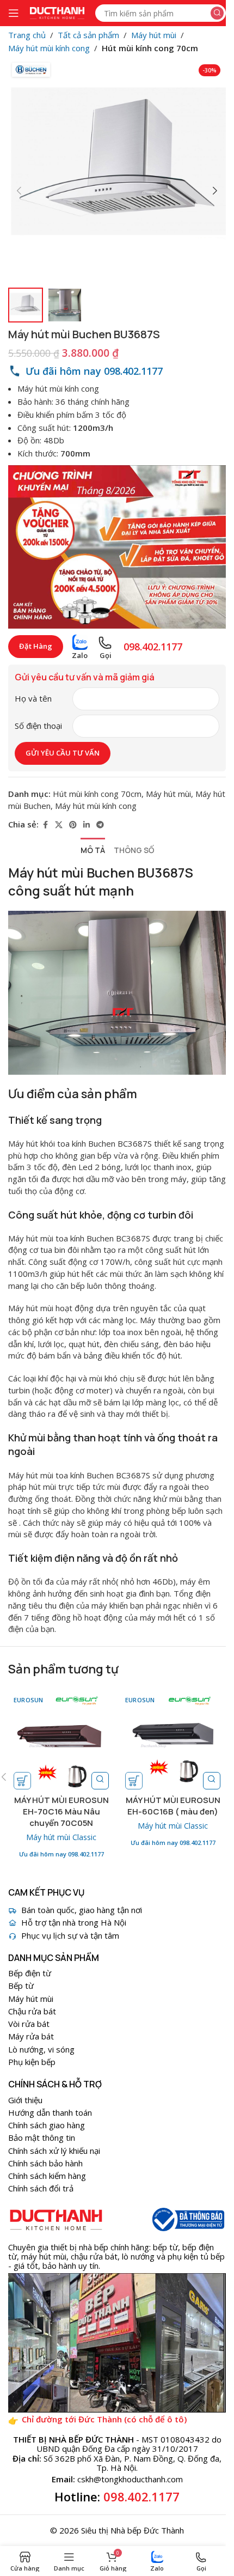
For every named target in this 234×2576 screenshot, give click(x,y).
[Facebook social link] (45, 825)
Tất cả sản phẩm (88, 35)
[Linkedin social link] (87, 825)
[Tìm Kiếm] (217, 13)
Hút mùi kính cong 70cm (150, 48)
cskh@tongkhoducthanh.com (130, 2479)
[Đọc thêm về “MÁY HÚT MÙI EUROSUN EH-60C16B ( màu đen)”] (134, 1781)
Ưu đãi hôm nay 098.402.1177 (61, 1854)
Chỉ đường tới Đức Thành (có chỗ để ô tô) (104, 2419)
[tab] (93, 851)
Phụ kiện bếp (32, 2062)
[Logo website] (57, 12)
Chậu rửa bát (32, 2011)
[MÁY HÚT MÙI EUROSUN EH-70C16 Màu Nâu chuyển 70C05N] (61, 1742)
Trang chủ (27, 35)
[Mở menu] (14, 13)
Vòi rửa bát (29, 2024)
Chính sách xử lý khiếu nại (54, 2151)
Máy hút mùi (154, 35)
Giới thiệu (25, 2100)
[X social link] (59, 825)
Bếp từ (21, 1986)
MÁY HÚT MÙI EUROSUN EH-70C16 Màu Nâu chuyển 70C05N (61, 1811)
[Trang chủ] (56, 2219)
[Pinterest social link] (73, 825)
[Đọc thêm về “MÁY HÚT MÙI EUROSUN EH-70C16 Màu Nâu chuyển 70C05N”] (22, 1781)
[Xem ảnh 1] (26, 305)
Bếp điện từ (30, 1973)
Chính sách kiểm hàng (47, 2176)
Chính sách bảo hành (45, 2163)
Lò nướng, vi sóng (41, 2049)
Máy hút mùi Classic (61, 1837)
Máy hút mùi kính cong (49, 48)
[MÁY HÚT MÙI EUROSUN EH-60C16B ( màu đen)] (173, 1742)
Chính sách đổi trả (41, 2188)
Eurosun (29, 1700)
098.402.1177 (141, 2496)
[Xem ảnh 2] (65, 305)
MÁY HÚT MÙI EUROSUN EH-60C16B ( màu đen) (173, 1806)
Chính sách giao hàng (47, 2125)
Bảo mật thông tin (42, 2137)
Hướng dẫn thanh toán (50, 2112)
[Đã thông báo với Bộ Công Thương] (187, 2219)
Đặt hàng (36, 646)
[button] (19, 191)
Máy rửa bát (31, 2036)
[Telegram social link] (100, 825)
